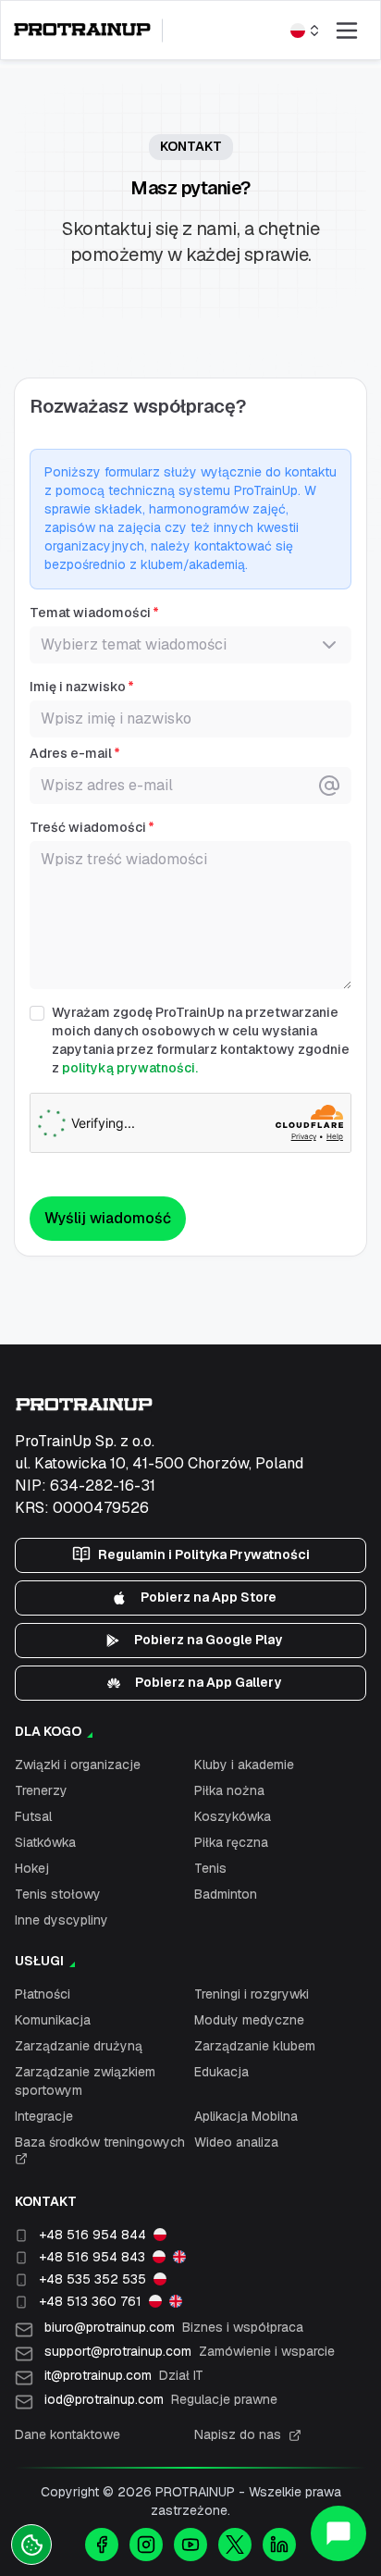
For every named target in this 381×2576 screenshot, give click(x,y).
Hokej (32, 1868)
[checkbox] (37, 1013)
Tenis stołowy (58, 1894)
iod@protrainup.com (161, 2399)
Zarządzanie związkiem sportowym (85, 2081)
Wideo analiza (236, 2142)
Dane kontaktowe (68, 2434)
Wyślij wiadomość (108, 1218)
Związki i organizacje (78, 1765)
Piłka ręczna (231, 1842)
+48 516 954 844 (92, 2235)
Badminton (226, 1894)
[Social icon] (102, 2545)
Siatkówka (45, 1842)
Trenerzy (41, 1790)
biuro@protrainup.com (174, 2327)
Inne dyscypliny (61, 1920)
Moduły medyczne (249, 2020)
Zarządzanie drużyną (79, 2046)
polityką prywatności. (130, 1068)
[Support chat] (338, 2533)
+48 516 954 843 (92, 2257)
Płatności (43, 1994)
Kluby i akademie (244, 1765)
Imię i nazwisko (78, 687)
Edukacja (221, 2072)
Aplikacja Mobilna (246, 2116)
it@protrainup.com (124, 2375)
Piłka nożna (229, 1790)
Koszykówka (233, 1816)
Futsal (33, 1816)
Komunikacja (53, 2020)
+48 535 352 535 (92, 2279)
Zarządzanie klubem (255, 2046)
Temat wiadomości (90, 613)
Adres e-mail (71, 753)
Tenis (210, 1868)
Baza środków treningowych (100, 2142)
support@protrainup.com (190, 2351)
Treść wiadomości (88, 827)
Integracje (44, 2116)
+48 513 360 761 (90, 2301)
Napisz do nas (238, 2434)
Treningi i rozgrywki (252, 1994)
